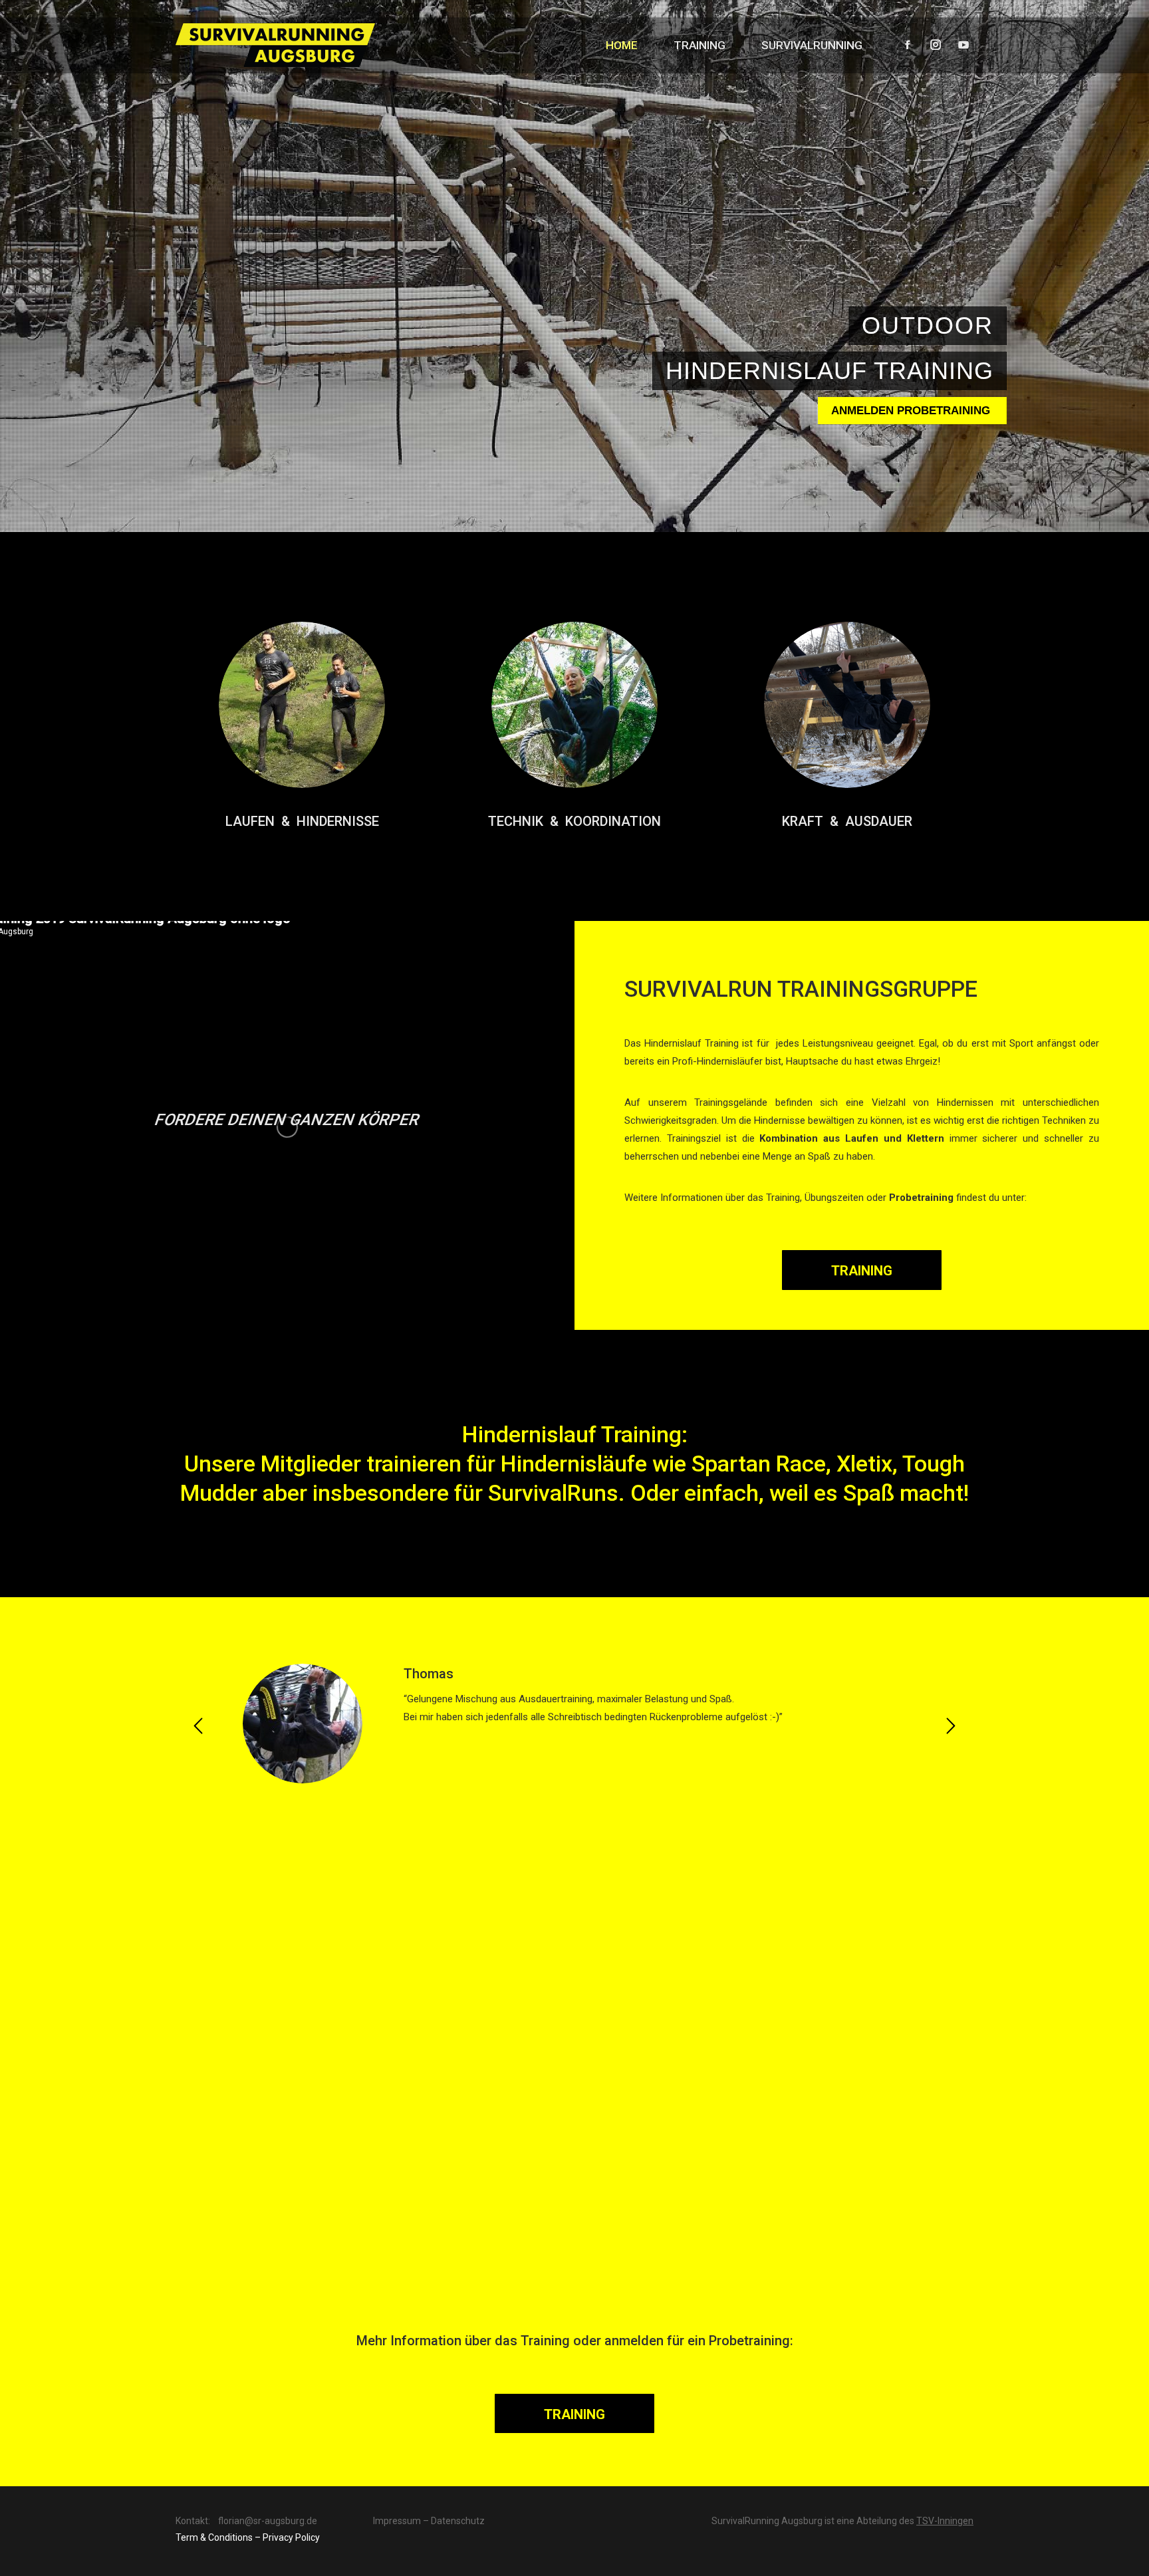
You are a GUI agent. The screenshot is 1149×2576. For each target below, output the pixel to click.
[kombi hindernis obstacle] (431, 1958)
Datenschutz (458, 2521)
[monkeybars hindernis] (718, 1958)
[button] (198, 1726)
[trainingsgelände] (431, 2173)
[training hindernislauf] (1005, 2173)
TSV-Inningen (945, 2521)
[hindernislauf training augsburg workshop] (144, 1958)
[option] (574, 1724)
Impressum (397, 2521)
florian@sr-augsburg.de (268, 2521)
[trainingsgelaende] (144, 2173)
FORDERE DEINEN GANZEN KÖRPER (288, 1120)
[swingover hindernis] (1005, 1958)
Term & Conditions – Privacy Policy (248, 2537)
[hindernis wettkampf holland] (718, 2173)
